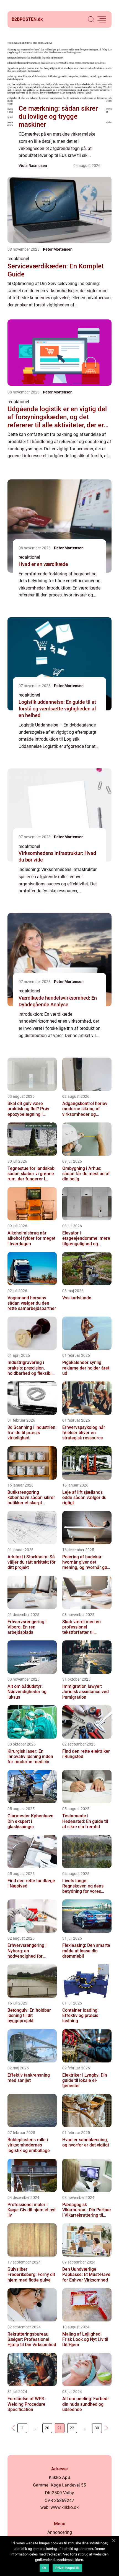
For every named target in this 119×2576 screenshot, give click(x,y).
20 (47, 2428)
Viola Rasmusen (33, 166)
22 (72, 2428)
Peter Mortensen (58, 249)
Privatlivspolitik (67, 2568)
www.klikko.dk (65, 2507)
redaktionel (18, 259)
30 (97, 2428)
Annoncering (60, 2532)
